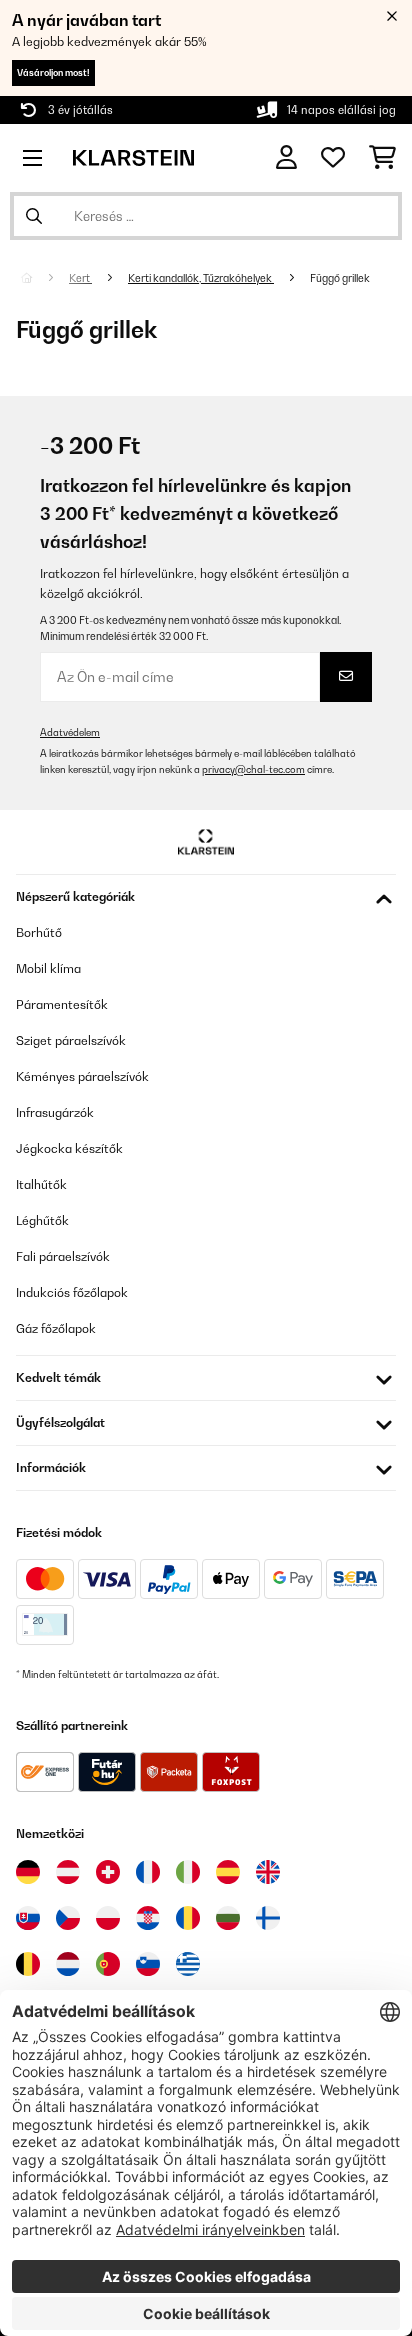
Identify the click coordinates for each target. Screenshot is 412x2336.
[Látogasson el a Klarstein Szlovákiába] (28, 1918)
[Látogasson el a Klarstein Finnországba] (268, 1918)
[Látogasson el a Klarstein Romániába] (188, 1918)
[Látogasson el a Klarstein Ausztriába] (68, 1872)
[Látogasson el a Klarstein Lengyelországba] (108, 1918)
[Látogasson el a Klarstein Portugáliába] (108, 1964)
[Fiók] (286, 157)
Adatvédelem (70, 732)
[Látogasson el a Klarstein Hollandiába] (68, 1964)
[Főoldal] (45, 278)
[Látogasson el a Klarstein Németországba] (28, 1872)
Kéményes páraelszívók (82, 1076)
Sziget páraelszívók (71, 1040)
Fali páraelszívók (63, 1256)
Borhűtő (39, 932)
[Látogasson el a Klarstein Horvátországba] (148, 1918)
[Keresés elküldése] (34, 216)
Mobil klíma (48, 968)
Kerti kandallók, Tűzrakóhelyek (201, 278)
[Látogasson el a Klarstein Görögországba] (188, 1965)
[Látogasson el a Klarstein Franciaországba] (148, 1872)
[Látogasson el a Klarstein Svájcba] (108, 1872)
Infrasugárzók (55, 1112)
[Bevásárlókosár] (382, 158)
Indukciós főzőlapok (72, 1292)
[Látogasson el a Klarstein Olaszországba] (188, 1872)
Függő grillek (341, 278)
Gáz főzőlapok (56, 1328)
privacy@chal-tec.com (253, 769)
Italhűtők (41, 1184)
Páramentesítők (62, 1004)
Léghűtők (42, 1220)
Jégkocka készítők (69, 1148)
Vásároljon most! (53, 72)
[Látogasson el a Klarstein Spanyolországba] (228, 1872)
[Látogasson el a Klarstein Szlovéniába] (148, 1964)
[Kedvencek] (333, 158)
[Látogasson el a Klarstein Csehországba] (68, 1918)
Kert (80, 278)
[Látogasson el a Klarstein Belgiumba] (28, 1964)
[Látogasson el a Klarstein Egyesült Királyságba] (268, 1872)
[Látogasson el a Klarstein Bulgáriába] (228, 1918)
